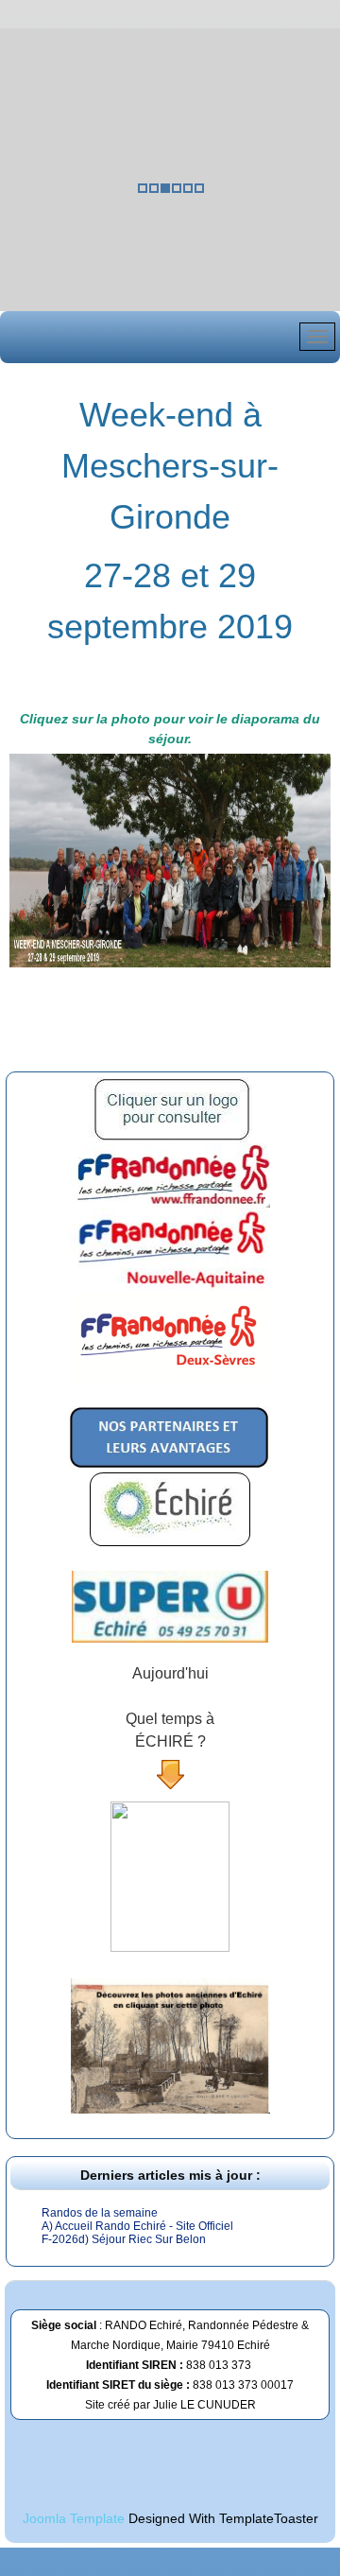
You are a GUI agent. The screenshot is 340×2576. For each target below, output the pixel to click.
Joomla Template (74, 2518)
